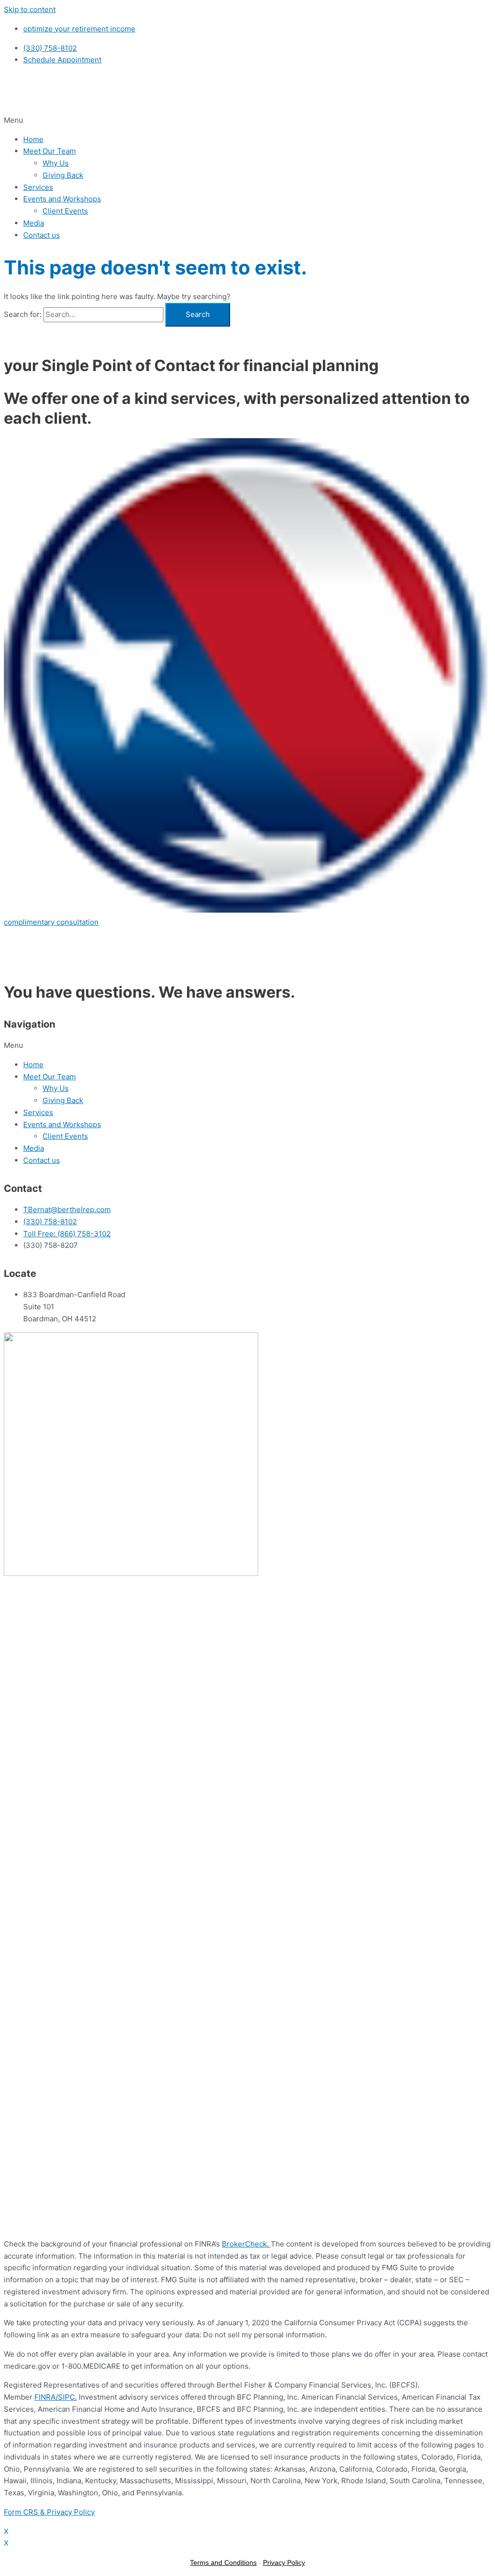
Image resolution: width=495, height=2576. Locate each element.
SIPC (66, 2397)
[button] (247, 121)
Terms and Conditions (223, 2562)
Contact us (42, 235)
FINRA (45, 2397)
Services (38, 187)
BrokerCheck (244, 2244)
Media (34, 223)
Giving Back (63, 175)
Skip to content (30, 9)
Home (33, 139)
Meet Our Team (50, 151)
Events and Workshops (62, 199)
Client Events (65, 211)
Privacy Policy (284, 2562)
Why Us (56, 163)
